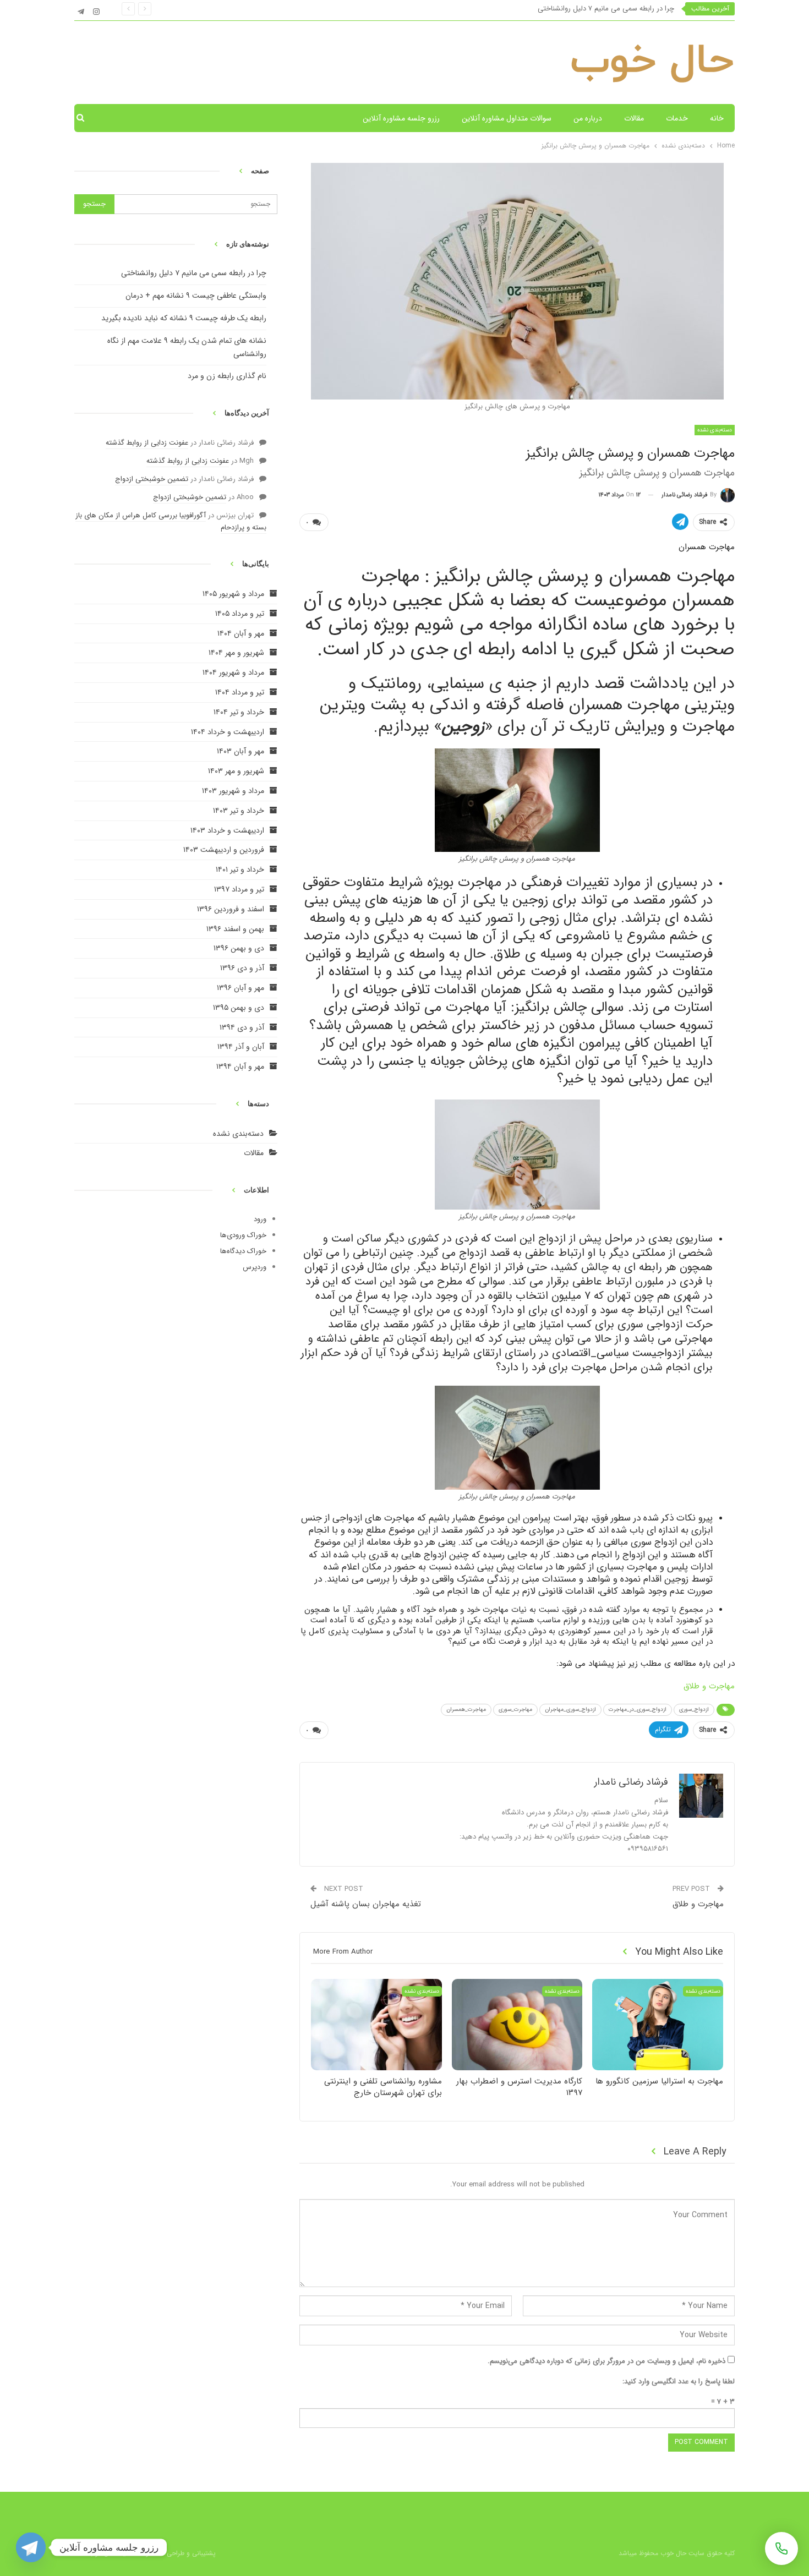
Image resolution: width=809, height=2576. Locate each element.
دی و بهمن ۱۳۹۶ (239, 948)
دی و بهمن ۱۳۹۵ (239, 1008)
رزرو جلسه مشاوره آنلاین (401, 118)
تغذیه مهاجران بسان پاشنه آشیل (366, 1904)
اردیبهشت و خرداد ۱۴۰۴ (228, 732)
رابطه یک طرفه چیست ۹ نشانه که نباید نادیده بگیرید (184, 318)
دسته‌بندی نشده (238, 1134)
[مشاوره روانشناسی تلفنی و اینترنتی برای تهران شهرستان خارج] (376, 2025)
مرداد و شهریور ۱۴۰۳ (233, 791)
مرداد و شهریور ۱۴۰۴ (233, 672)
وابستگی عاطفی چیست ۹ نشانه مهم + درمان (196, 296)
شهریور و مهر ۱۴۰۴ (236, 653)
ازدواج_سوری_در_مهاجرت (638, 1710)
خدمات (677, 118)
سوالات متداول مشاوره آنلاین (507, 118)
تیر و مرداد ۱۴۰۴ (240, 692)
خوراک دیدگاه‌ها (243, 1251)
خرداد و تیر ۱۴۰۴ (239, 712)
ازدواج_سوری (694, 1710)
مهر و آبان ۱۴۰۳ (240, 751)
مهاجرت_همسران (466, 1710)
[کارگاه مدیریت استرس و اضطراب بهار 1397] (517, 2025)
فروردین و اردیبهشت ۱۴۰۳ (224, 850)
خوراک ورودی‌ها (243, 1235)
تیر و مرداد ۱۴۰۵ (240, 614)
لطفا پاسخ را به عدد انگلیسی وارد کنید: (679, 2381)
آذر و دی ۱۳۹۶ (242, 968)
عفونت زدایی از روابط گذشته (147, 443)
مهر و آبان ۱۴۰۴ (241, 633)
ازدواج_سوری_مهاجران (570, 1710)
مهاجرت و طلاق (709, 1686)
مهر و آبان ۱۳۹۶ (240, 988)
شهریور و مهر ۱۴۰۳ (236, 771)
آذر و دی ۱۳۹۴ (242, 1027)
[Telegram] (31, 2547)
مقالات (634, 118)
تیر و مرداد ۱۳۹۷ (239, 889)
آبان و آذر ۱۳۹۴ (241, 1047)
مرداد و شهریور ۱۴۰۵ (233, 594)
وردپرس (255, 1267)
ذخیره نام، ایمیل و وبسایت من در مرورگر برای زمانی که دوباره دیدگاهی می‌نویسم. (606, 2361)
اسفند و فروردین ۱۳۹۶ (231, 909)
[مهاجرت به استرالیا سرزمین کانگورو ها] (658, 2025)
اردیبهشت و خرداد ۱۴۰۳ (227, 830)
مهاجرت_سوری (515, 1710)
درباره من (588, 118)
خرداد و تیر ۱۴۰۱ (240, 869)
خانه (717, 118)
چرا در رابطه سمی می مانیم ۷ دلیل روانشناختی (606, 9)
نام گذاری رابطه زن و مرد (227, 376)
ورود (260, 1219)
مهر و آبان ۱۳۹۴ (240, 1067)
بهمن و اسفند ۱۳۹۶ (235, 929)
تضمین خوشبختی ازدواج (152, 479)
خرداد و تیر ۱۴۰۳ (239, 811)
